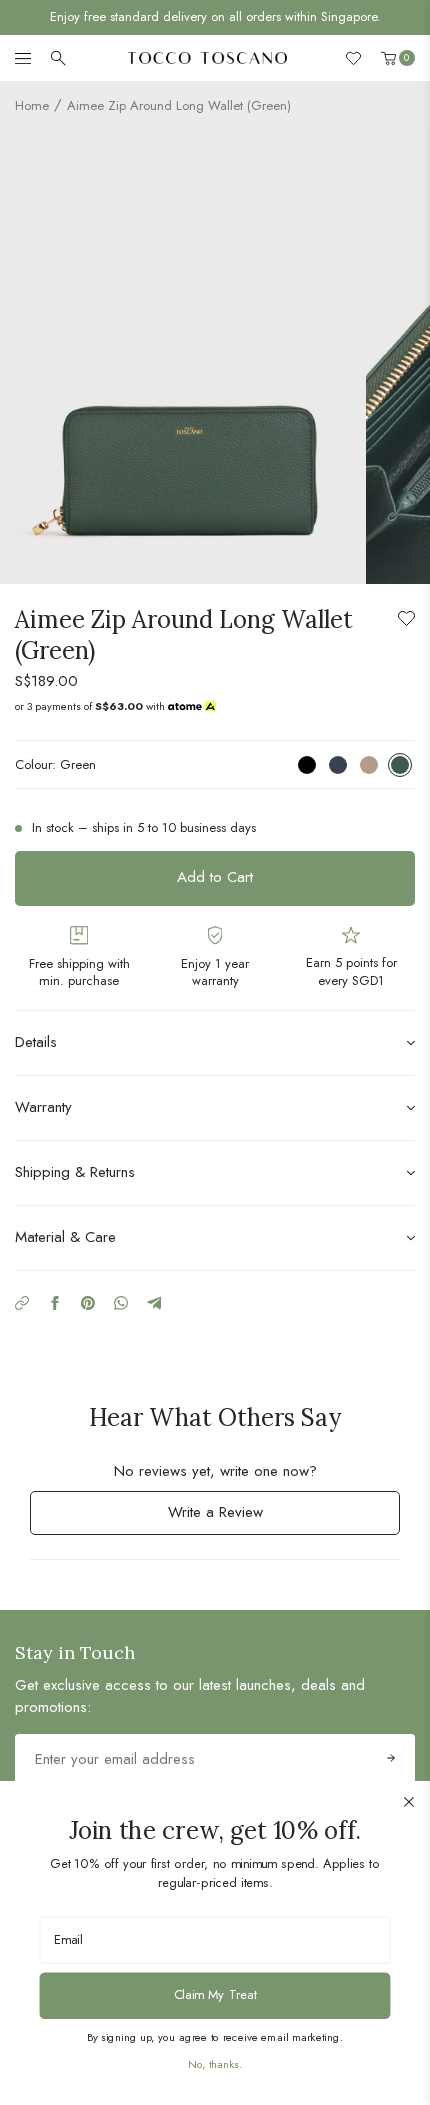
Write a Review (241, 1517)
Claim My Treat (215, 1994)
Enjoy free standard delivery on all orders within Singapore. (215, 16)
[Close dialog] (409, 1802)
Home (32, 105)
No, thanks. (215, 2064)
